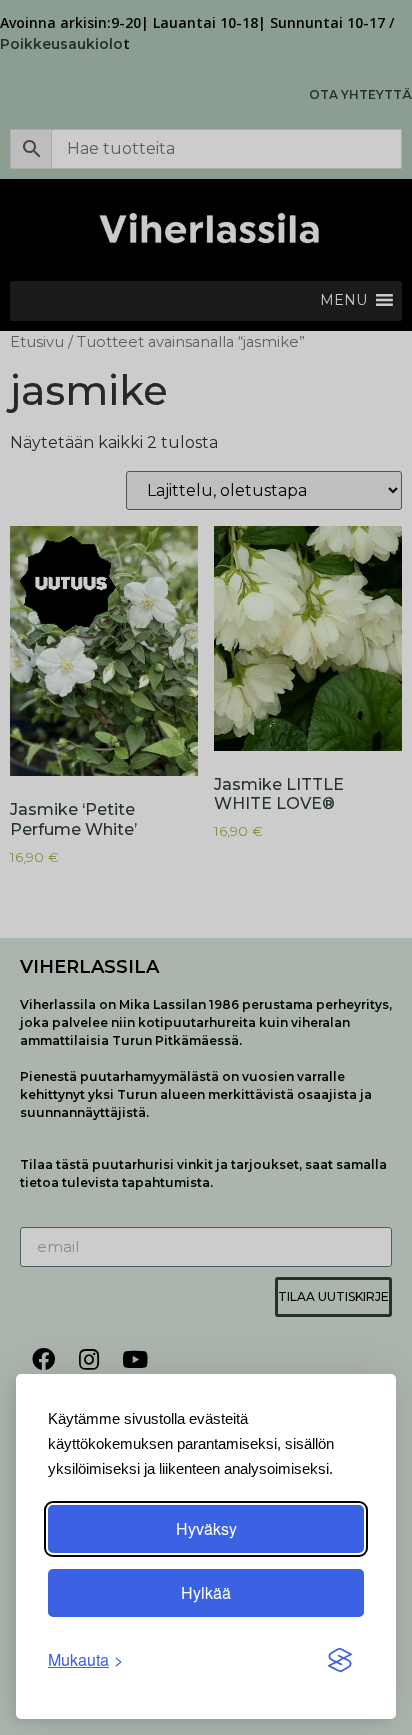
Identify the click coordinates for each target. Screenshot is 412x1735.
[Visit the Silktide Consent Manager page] (340, 1660)
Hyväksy (206, 1528)
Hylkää (206, 1592)
